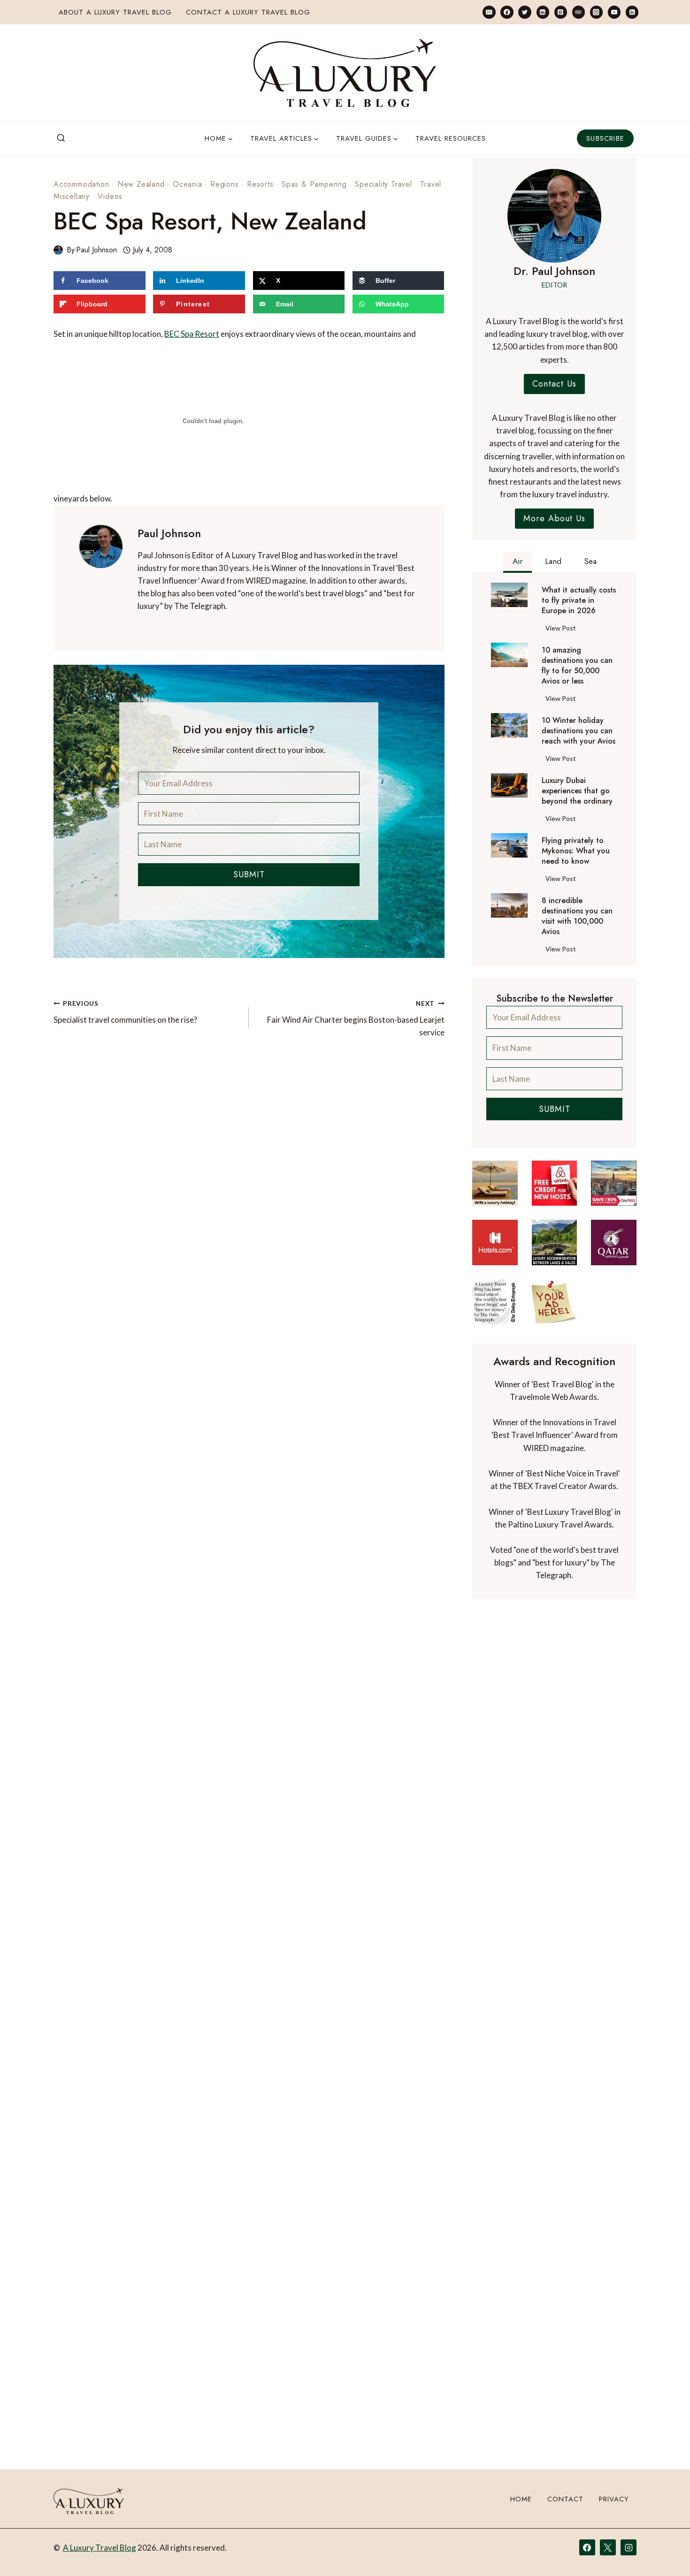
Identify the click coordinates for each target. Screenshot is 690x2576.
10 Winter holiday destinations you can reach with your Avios (579, 731)
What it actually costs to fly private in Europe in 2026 (579, 600)
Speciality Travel (383, 184)
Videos (110, 196)
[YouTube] (614, 12)
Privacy (614, 2499)
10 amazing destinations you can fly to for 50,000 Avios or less (577, 666)
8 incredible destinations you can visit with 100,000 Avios (577, 916)
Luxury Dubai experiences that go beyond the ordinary (577, 791)
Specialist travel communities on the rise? (125, 1012)
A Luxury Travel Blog (100, 2548)
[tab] (517, 562)
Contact (565, 2499)
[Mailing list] (489, 12)
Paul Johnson (96, 250)
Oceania (188, 184)
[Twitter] (525, 12)
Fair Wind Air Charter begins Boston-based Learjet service (356, 1018)
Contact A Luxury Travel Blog (248, 12)
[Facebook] (507, 12)
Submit (249, 874)
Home (521, 2499)
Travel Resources (451, 138)
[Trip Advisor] (579, 12)
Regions (225, 184)
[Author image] (58, 250)
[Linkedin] (543, 12)
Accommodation (81, 184)
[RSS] (632, 12)
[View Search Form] (61, 138)
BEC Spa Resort (192, 334)
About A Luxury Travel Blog (115, 12)
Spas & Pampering (314, 184)
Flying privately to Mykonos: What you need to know (576, 851)
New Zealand (141, 184)
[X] (608, 2547)
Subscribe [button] (605, 138)
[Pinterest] (561, 12)
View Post (563, 630)
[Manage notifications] (665, 2552)
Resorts (260, 184)
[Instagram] (596, 12)
